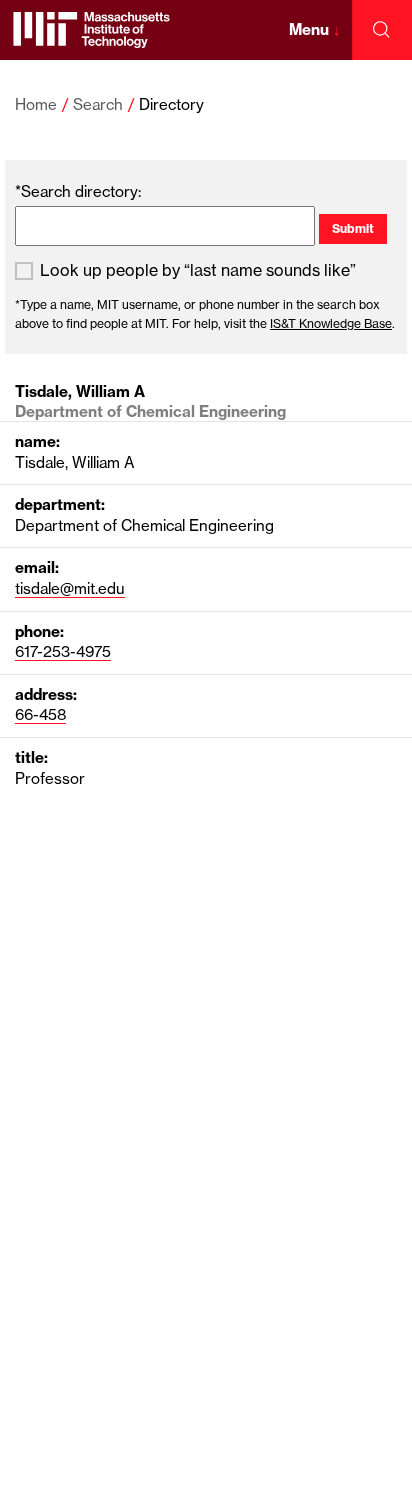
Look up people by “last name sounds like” (198, 270)
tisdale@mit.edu (70, 588)
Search (98, 104)
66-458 (40, 714)
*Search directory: (78, 191)
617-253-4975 (63, 651)
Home (36, 104)
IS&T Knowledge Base (331, 323)
